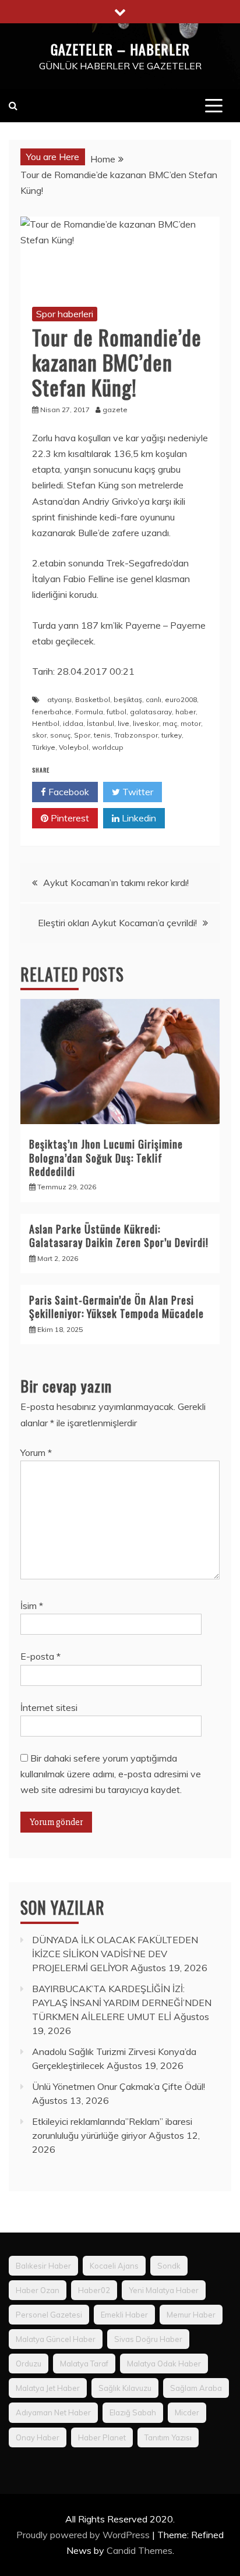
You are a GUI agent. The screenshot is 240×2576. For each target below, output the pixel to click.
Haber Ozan (38, 2290)
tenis (102, 735)
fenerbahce (52, 712)
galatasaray (151, 712)
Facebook (68, 792)
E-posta (40, 1656)
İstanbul (100, 723)
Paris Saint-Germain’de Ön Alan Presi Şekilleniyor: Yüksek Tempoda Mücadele (117, 1307)
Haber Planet (102, 2437)
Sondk (169, 2266)
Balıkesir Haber (43, 2266)
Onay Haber (38, 2437)
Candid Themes (140, 2550)
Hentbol (46, 723)
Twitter (137, 792)
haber (186, 712)
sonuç (60, 735)
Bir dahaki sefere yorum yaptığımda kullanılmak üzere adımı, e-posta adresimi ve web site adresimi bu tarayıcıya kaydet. (111, 1774)
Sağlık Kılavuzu (125, 2388)
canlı (153, 699)
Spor (82, 735)
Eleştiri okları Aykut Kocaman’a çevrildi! (117, 923)
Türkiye (44, 747)
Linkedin (138, 818)
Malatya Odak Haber (164, 2364)
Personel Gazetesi (49, 2315)
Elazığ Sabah (133, 2412)
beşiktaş (128, 699)
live (123, 723)
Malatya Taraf (84, 2364)
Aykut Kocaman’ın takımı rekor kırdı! (116, 883)
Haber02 (94, 2290)
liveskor (146, 723)
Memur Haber (191, 2315)
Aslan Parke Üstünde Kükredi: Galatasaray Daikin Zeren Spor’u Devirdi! (119, 1236)
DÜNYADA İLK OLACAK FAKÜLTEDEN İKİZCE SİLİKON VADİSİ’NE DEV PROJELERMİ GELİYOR (115, 1954)
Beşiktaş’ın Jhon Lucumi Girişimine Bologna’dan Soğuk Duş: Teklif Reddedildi (106, 1158)
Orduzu (29, 2364)
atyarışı (59, 699)
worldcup (108, 747)
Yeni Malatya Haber (164, 2290)
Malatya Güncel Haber (56, 2339)
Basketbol (93, 699)
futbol (117, 712)
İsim (32, 1606)
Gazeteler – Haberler (120, 49)
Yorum (36, 1452)
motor (191, 723)
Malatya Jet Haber (48, 2388)
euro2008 (181, 699)
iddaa (73, 723)
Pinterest (69, 818)
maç (170, 723)
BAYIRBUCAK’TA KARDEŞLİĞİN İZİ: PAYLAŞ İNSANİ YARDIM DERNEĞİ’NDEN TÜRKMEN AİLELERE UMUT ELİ (122, 2003)
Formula (89, 712)
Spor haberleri (65, 314)
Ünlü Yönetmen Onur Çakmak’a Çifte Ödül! (119, 2086)
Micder (187, 2412)
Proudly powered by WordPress (84, 2535)
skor (39, 735)
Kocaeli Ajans (114, 2266)
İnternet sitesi (49, 1707)
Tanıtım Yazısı (168, 2437)
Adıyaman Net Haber (53, 2412)
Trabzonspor (136, 735)
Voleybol (74, 747)
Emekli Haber (124, 2315)
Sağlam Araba (196, 2388)
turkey (172, 735)
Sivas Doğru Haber (148, 2339)
